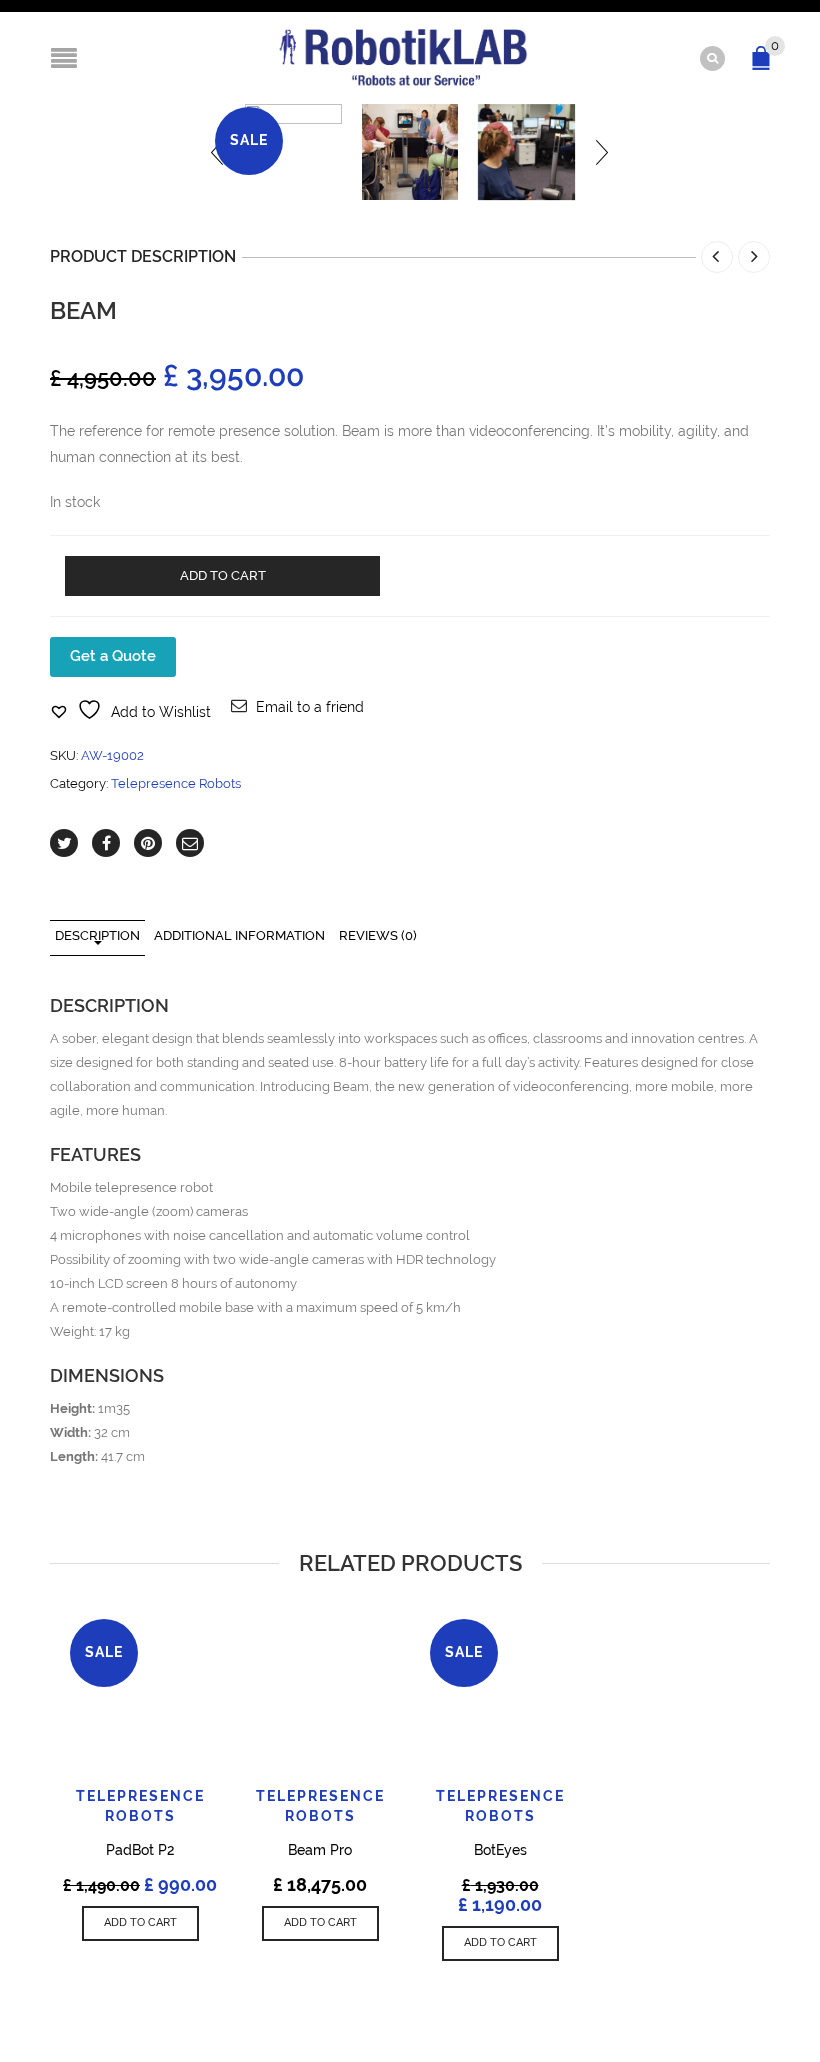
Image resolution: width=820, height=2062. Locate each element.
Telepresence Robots (176, 783)
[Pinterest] (148, 843)
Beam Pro (320, 1850)
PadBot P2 (140, 1850)
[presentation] (601, 152)
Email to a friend (310, 707)
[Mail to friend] (190, 843)
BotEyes (500, 1850)
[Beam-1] (410, 152)
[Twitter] (64, 843)
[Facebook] (106, 843)
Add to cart (223, 575)
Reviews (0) (378, 935)
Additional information (239, 935)
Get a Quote (113, 656)
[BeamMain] (293, 152)
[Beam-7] (526, 152)
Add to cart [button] (140, 1922)
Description (97, 935)
